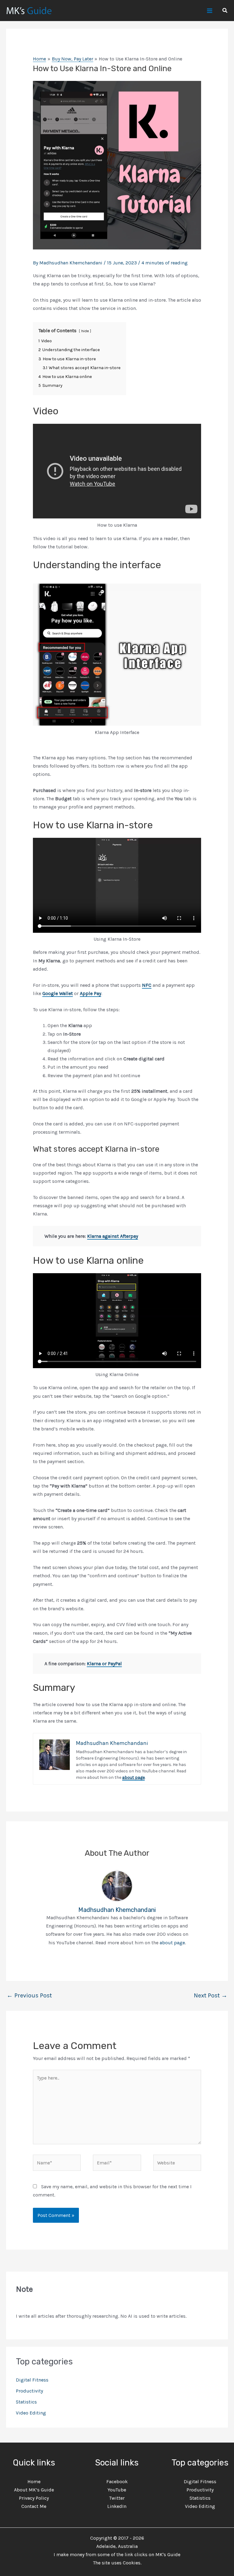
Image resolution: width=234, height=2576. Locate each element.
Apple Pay (90, 993)
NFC (147, 985)
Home (34, 2482)
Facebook (117, 2482)
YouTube (117, 2490)
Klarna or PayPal (104, 1664)
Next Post (211, 1995)
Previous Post (29, 1995)
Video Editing (31, 2413)
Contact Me (34, 2506)
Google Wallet (58, 993)
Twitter (117, 2498)
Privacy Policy (34, 2498)
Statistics (26, 2402)
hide (85, 331)
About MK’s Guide (34, 2490)
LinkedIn (117, 2506)
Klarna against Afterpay (113, 1236)
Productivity (29, 2391)
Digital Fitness (32, 2380)
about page (133, 1777)
